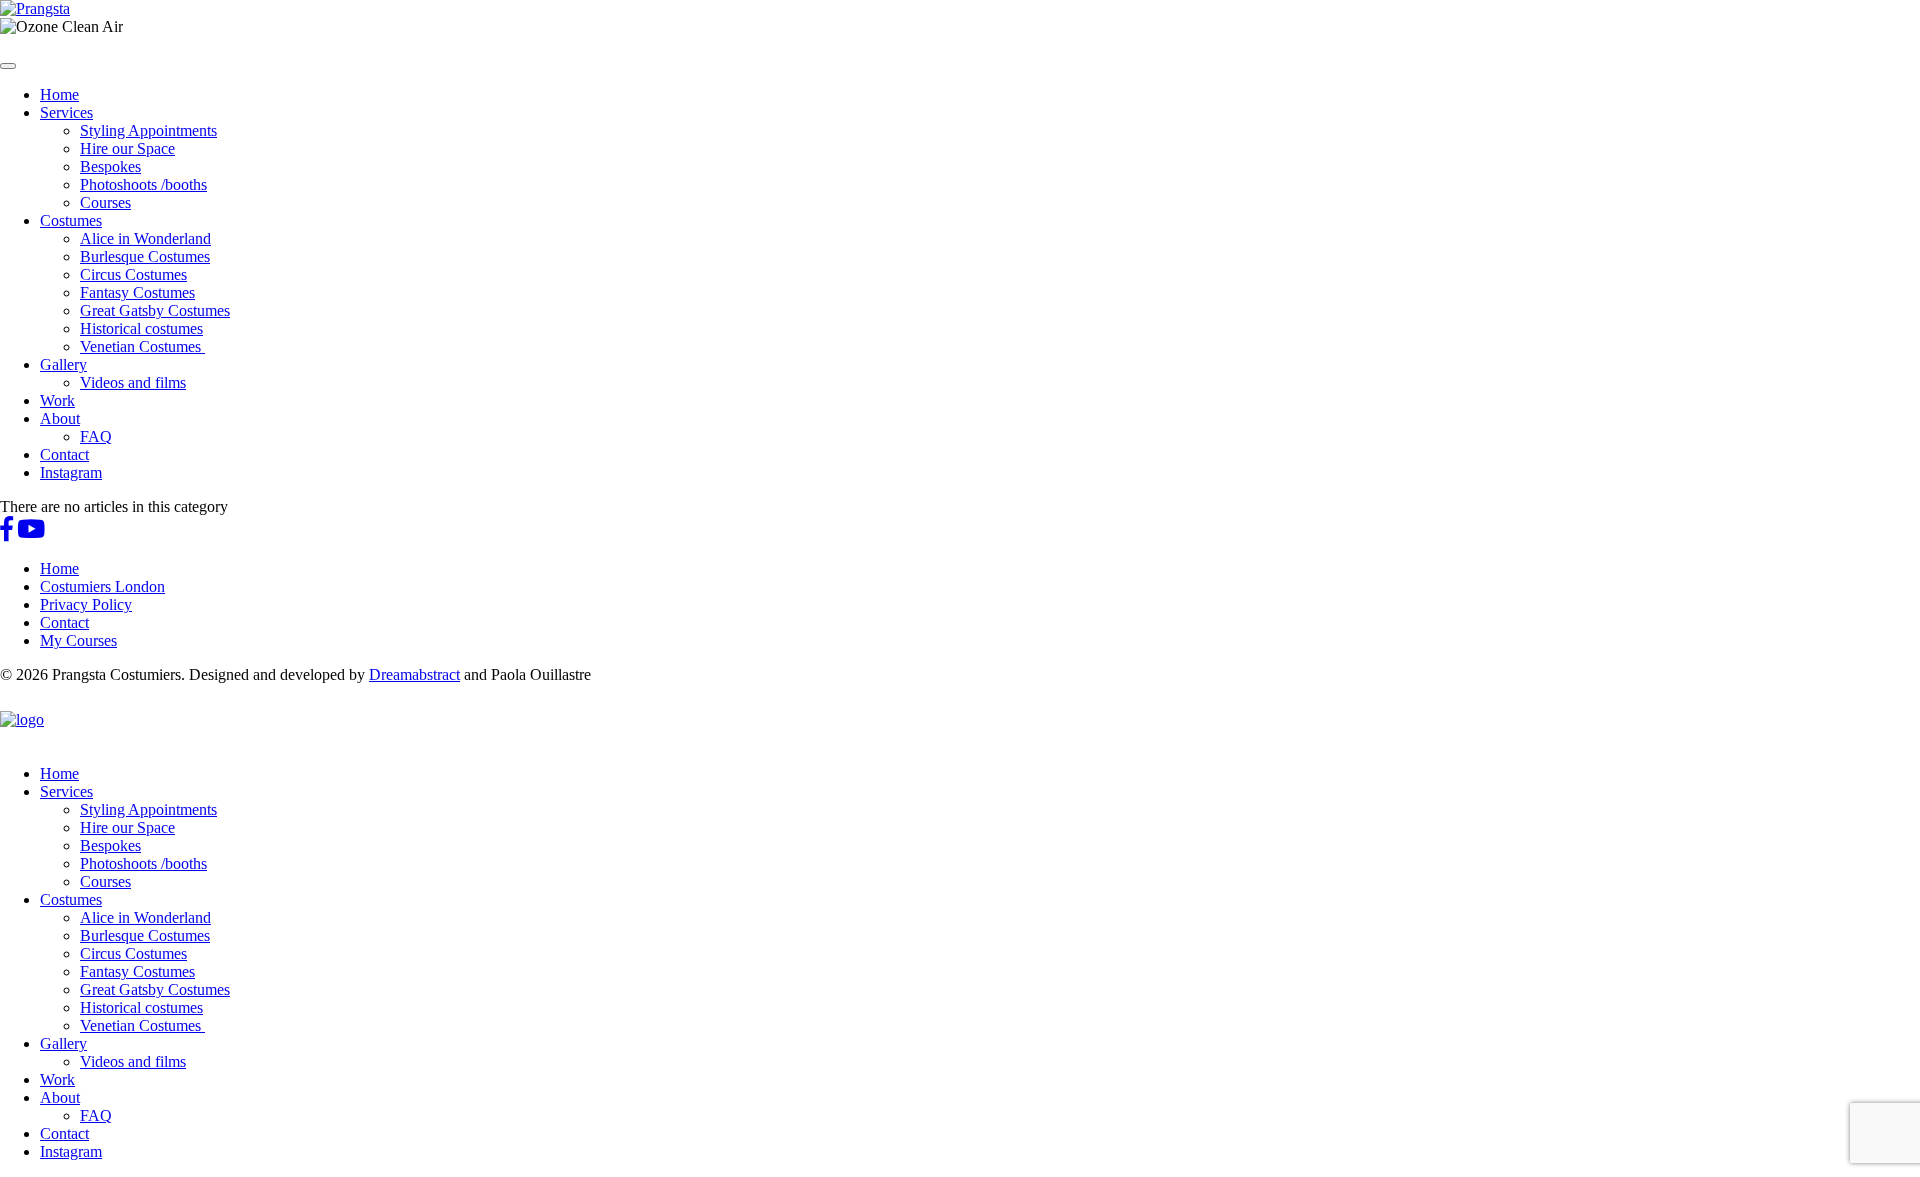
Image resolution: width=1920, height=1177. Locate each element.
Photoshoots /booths (143, 184)
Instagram (71, 472)
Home (59, 94)
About (60, 418)
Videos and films (133, 382)
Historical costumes (141, 328)
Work (57, 400)
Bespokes (110, 166)
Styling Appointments (148, 130)
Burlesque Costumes (145, 256)
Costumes (71, 220)
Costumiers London (102, 586)
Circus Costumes (133, 274)
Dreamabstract (414, 674)
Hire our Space (127, 148)
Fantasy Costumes (137, 292)
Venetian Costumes (142, 346)
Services (66, 112)
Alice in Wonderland (145, 238)
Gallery (63, 364)
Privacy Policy (86, 604)
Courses (105, 202)
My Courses (78, 640)
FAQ (96, 436)
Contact (64, 454)
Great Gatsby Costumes (155, 310)
